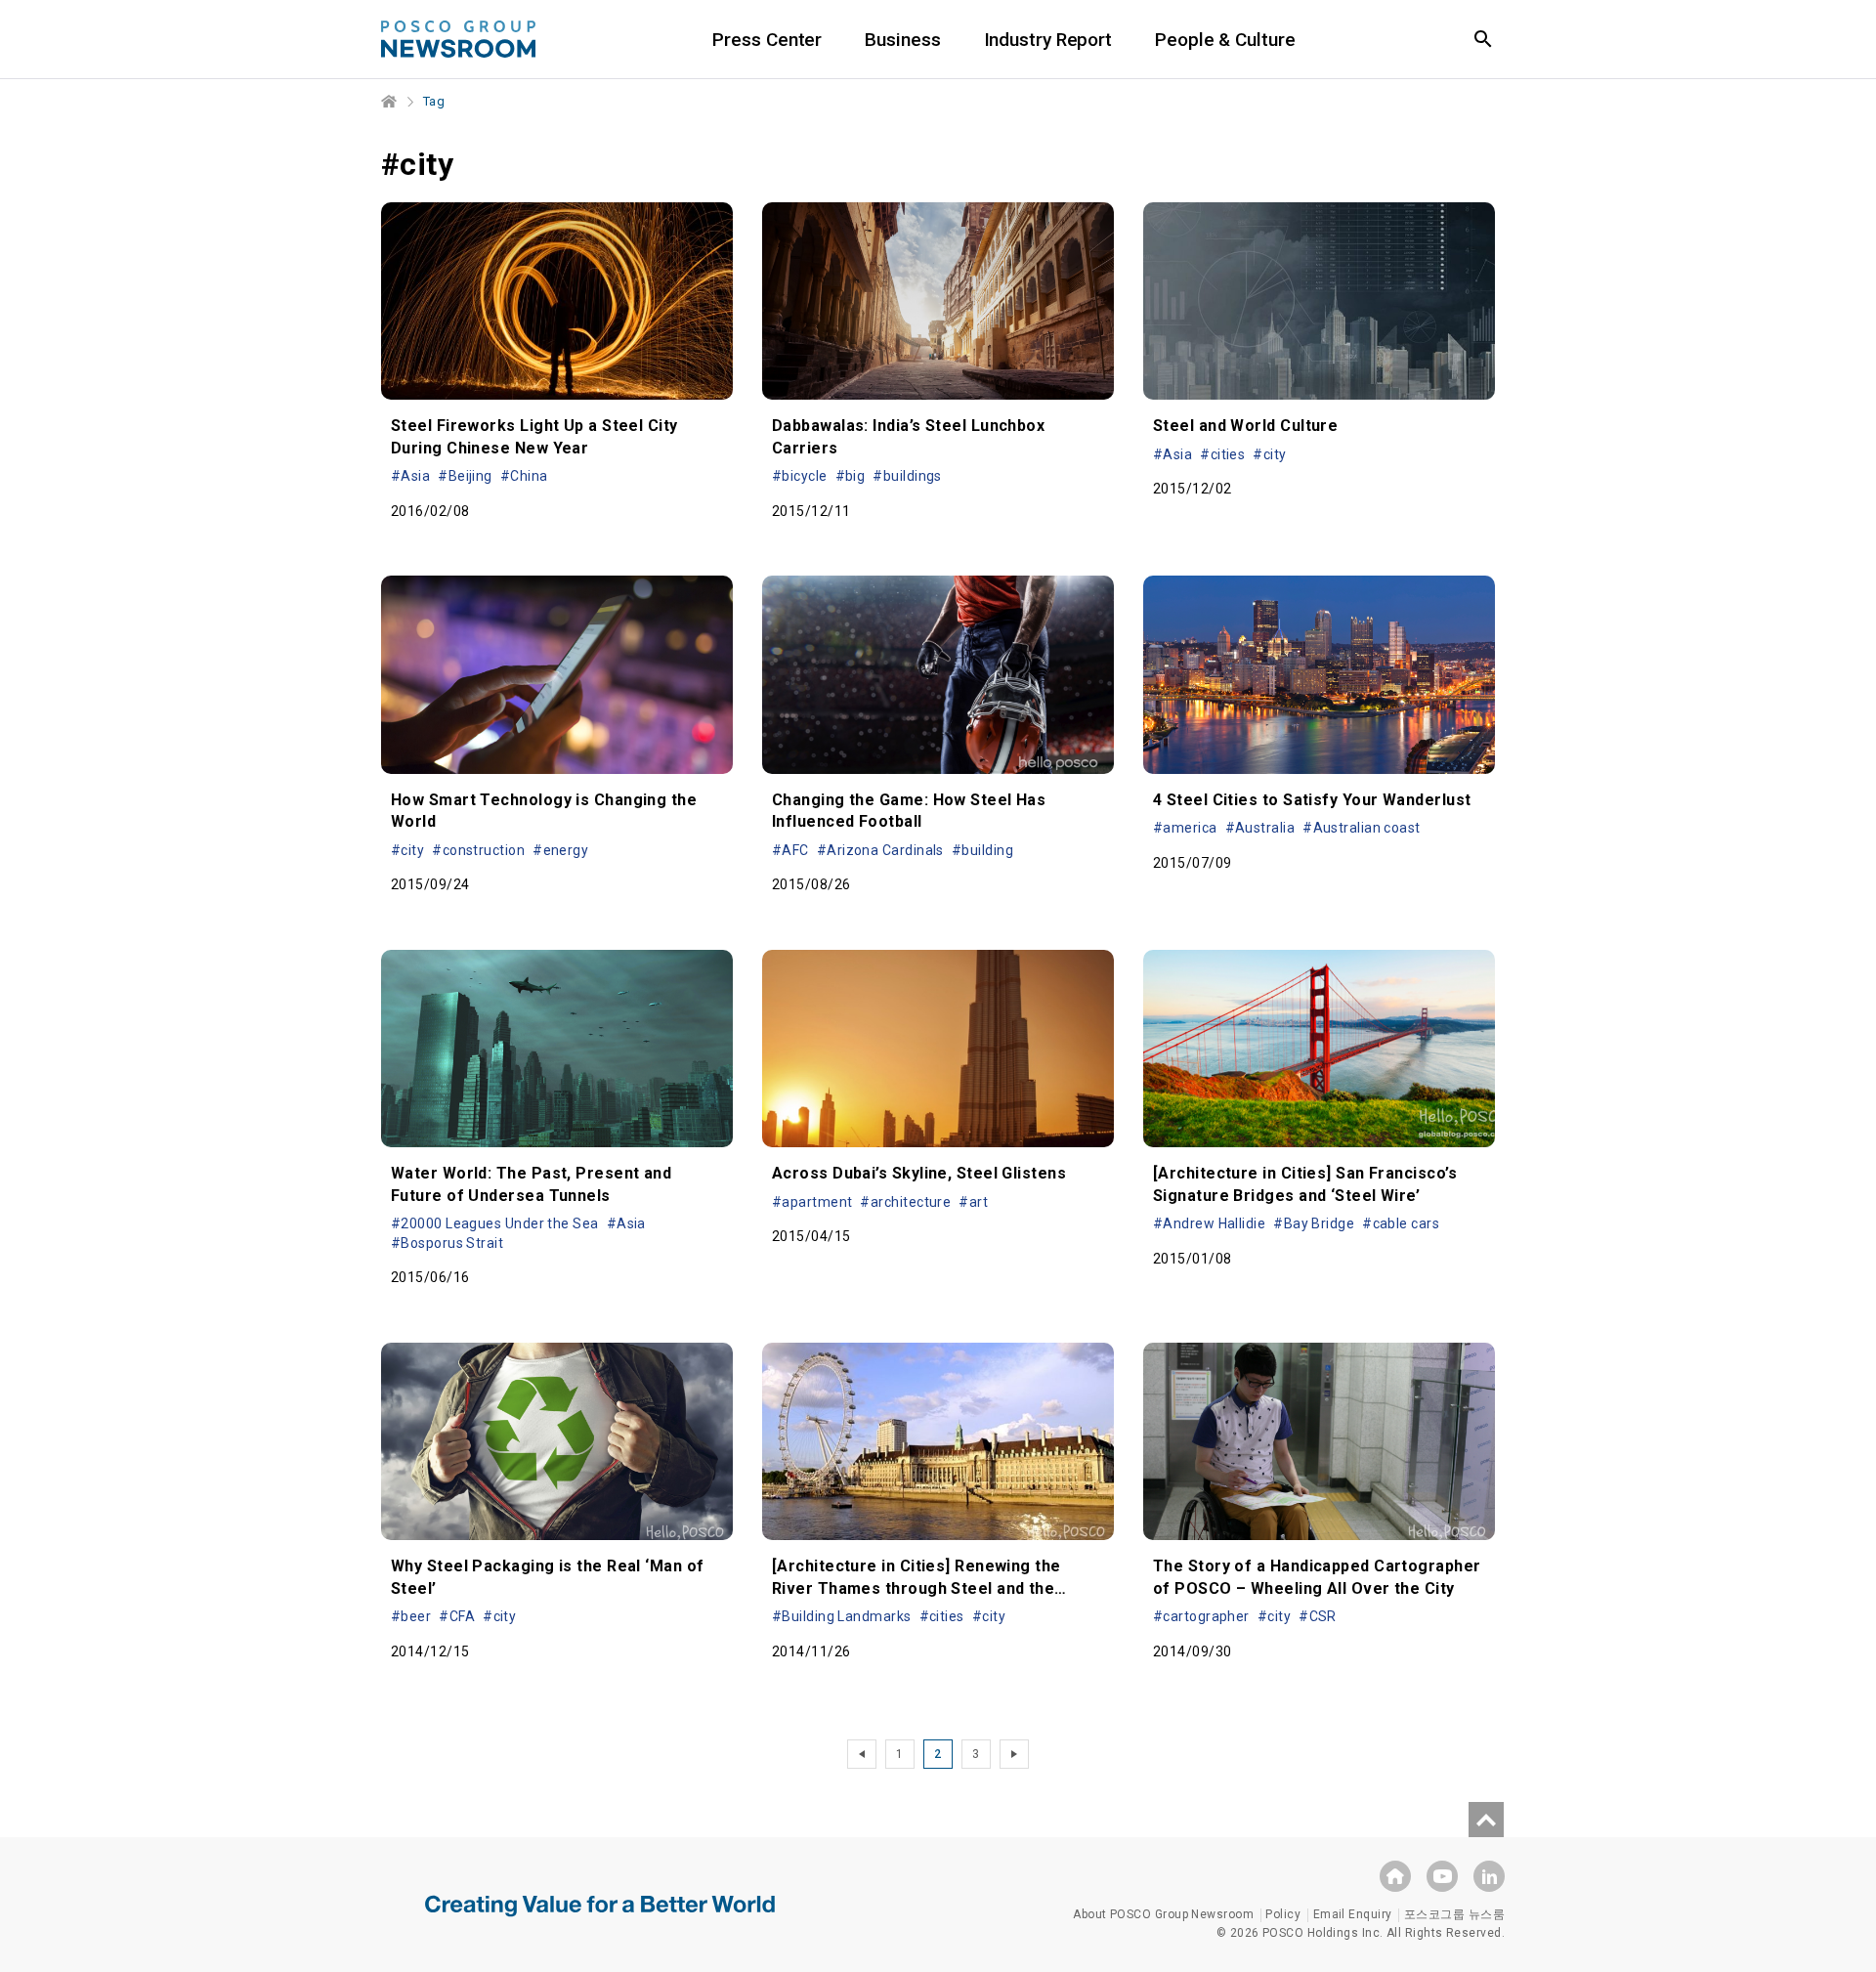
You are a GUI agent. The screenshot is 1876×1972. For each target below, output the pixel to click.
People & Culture (1225, 40)
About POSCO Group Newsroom (1163, 1914)
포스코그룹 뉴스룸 (1454, 1914)
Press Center (767, 40)
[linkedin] (1489, 1876)
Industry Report (1048, 40)
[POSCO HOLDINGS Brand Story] (600, 1920)
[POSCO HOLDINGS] (1395, 1876)
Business (902, 40)
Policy (1283, 1914)
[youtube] (1442, 1876)
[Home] (390, 102)
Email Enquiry (1353, 1914)
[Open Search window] (1483, 39)
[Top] (1486, 1820)
